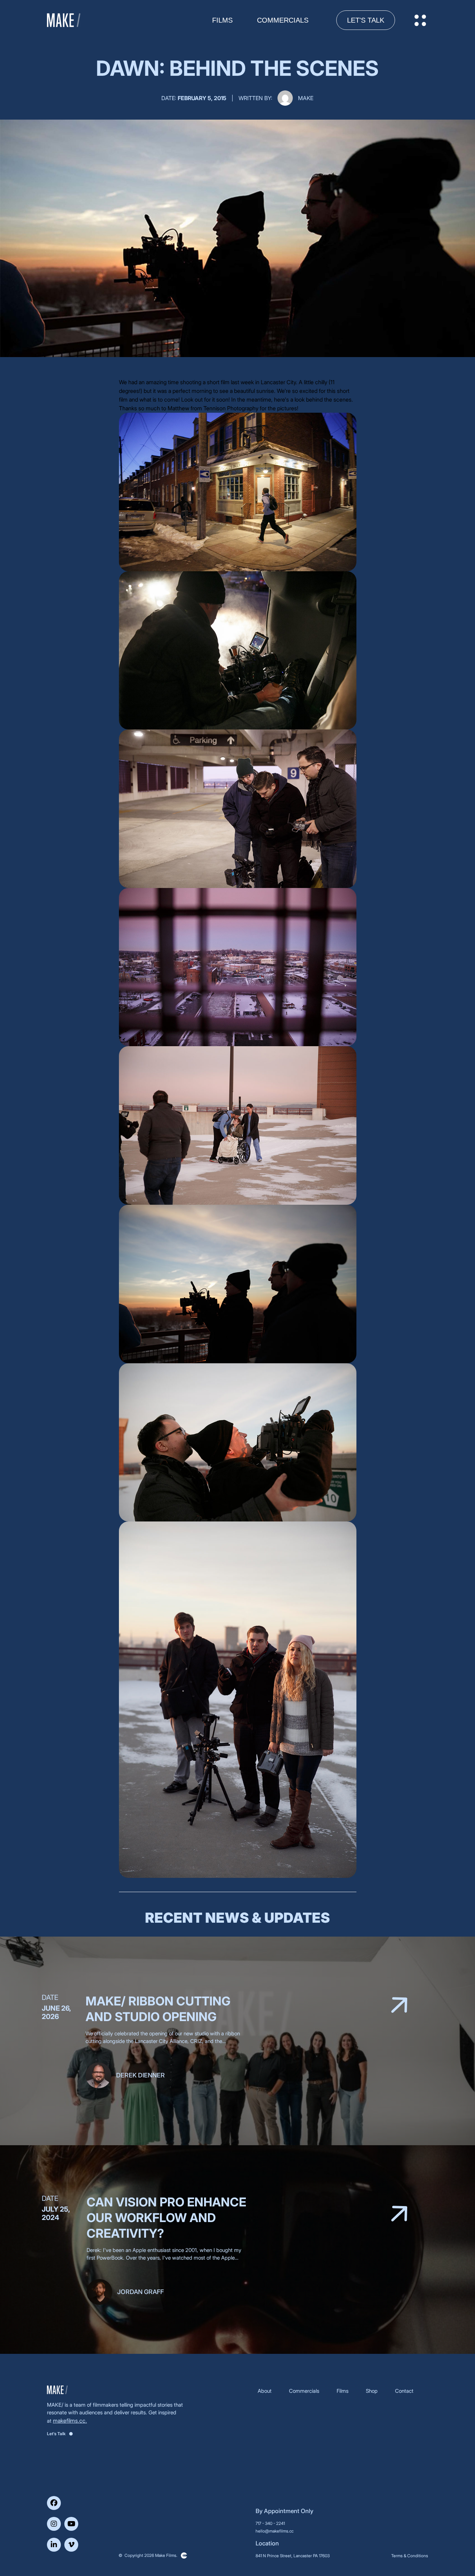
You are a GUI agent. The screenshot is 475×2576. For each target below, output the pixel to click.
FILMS (222, 20)
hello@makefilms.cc (275, 2531)
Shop (372, 2391)
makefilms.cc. (70, 2421)
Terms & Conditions (410, 2556)
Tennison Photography (231, 408)
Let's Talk (366, 20)
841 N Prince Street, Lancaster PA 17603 (293, 2556)
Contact (404, 2391)
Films (343, 2391)
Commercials (283, 20)
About (265, 2391)
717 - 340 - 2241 (270, 2523)
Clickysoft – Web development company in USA (184, 2555)
